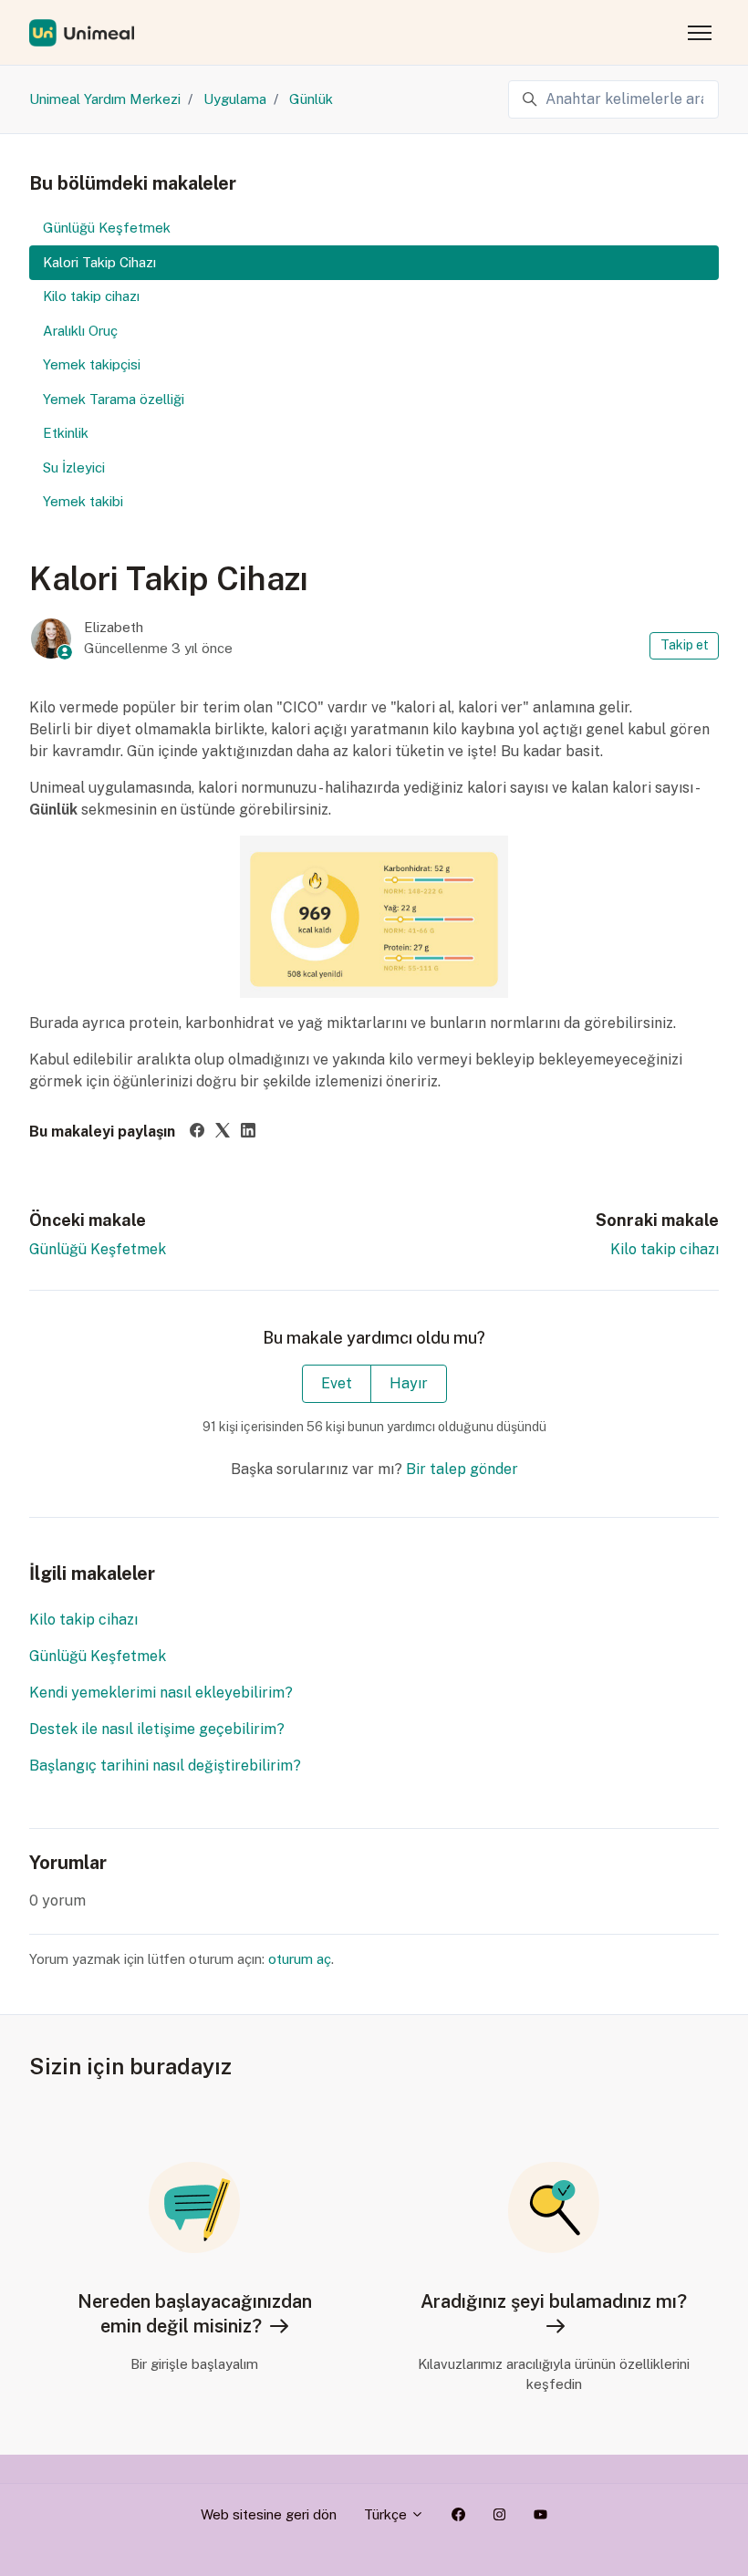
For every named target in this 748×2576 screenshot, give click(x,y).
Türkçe (387, 2514)
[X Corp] (223, 1132)
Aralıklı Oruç (80, 331)
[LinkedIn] (248, 1132)
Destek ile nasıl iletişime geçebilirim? (157, 1729)
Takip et (685, 645)
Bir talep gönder (462, 1469)
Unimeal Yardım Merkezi (105, 99)
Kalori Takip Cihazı (99, 262)
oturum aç (300, 1959)
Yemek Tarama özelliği (114, 399)
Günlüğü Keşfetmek (98, 1249)
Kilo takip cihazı (665, 1249)
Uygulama (235, 99)
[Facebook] (197, 1132)
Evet (337, 1383)
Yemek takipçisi (92, 364)
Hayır (409, 1383)
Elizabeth (114, 627)
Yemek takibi (83, 501)
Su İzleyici (74, 467)
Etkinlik (66, 433)
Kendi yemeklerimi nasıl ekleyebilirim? (161, 1693)
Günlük (311, 99)
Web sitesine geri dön (269, 2514)
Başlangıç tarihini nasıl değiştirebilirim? (165, 1766)
